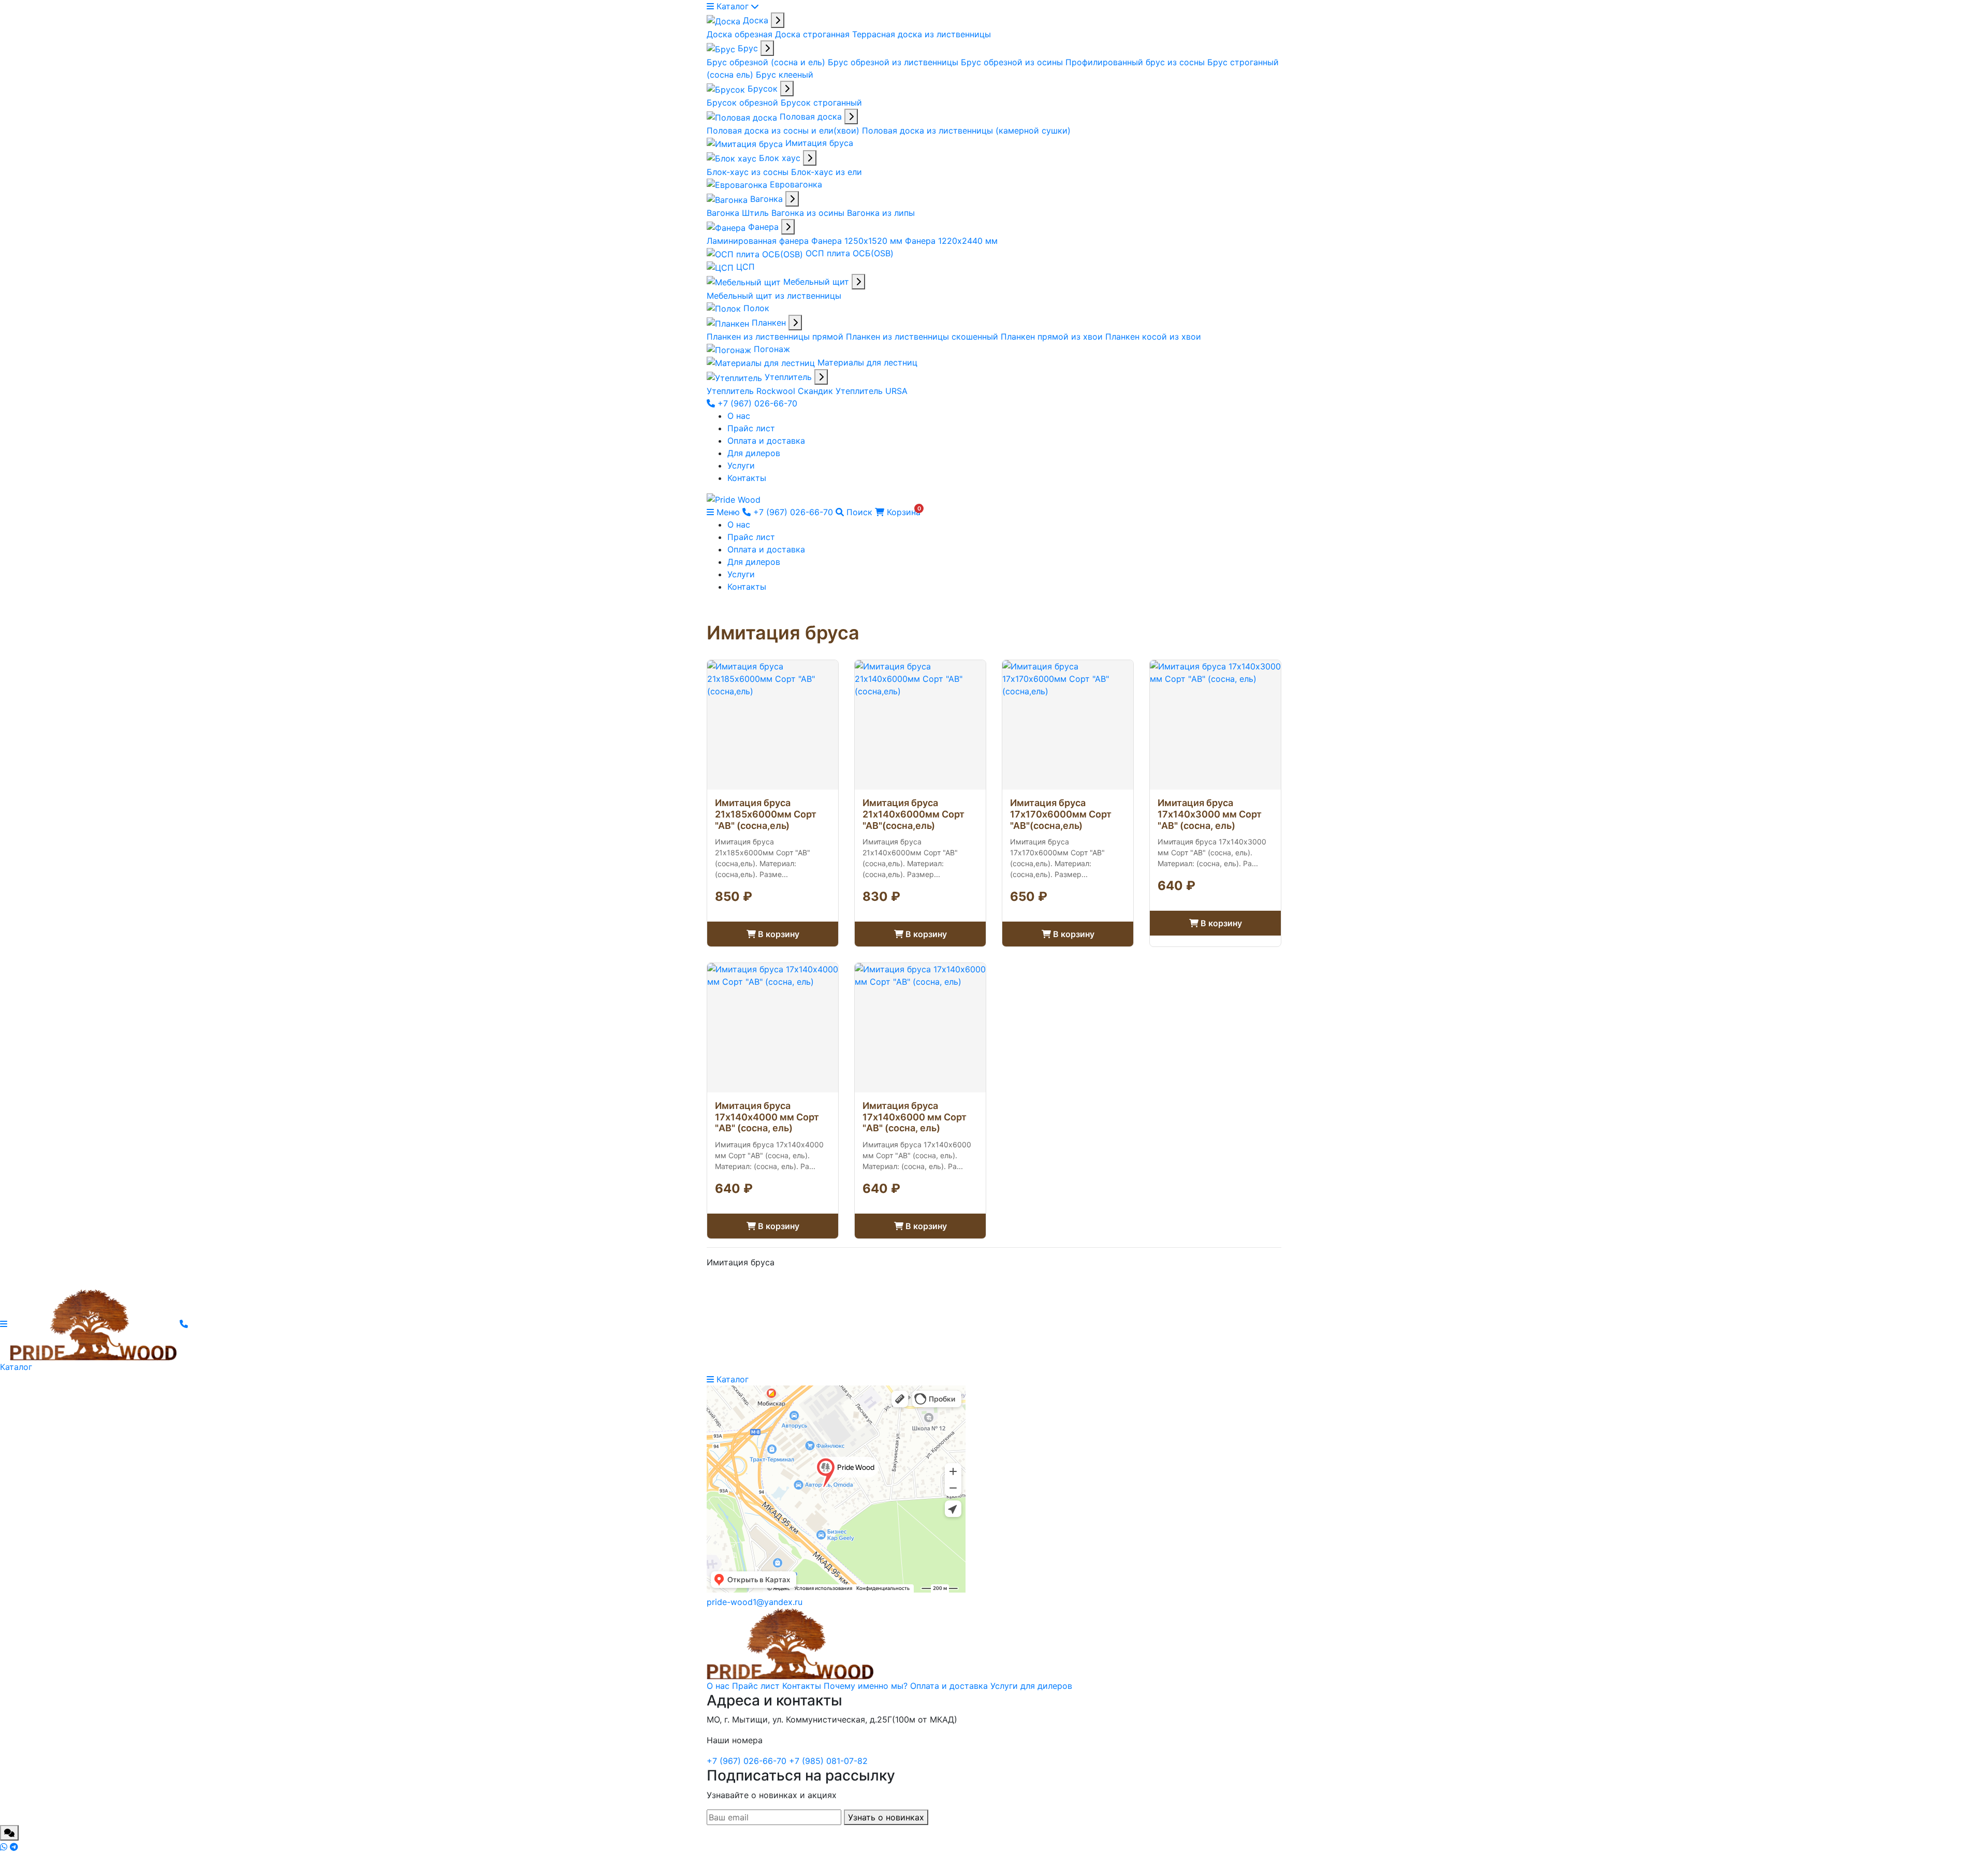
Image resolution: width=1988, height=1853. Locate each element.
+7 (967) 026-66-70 (756, 403)
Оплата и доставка (766, 441)
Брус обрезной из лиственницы (894, 62)
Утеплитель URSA (872, 391)
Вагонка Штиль (739, 213)
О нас (739, 416)
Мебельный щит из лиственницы (774, 296)
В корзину (778, 934)
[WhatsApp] (5, 1847)
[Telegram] (14, 1847)
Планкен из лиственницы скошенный (923, 337)
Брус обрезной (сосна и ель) (767, 62)
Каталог (733, 6)
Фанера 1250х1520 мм (858, 241)
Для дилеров (754, 453)
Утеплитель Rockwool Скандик (771, 391)
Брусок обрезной (744, 103)
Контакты (747, 478)
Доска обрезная (741, 34)
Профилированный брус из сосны (1136, 62)
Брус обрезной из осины (1013, 62)
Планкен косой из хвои (1153, 337)
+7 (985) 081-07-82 (828, 1761)
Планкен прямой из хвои (1053, 337)
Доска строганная (814, 34)
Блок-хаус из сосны (749, 172)
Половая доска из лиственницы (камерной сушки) (966, 130)
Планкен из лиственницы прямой (776, 337)
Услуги (741, 465)
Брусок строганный (821, 103)
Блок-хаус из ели (827, 172)
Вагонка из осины (809, 213)
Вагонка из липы (881, 213)
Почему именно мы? (866, 1686)
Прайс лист (751, 428)
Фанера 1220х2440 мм (951, 241)
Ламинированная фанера (759, 241)
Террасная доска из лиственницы (922, 34)
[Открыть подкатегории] (778, 20)
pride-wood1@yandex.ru (755, 1602)
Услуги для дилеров (1031, 1686)
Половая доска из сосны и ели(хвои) (784, 130)
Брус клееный (785, 75)
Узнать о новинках (886, 1817)
